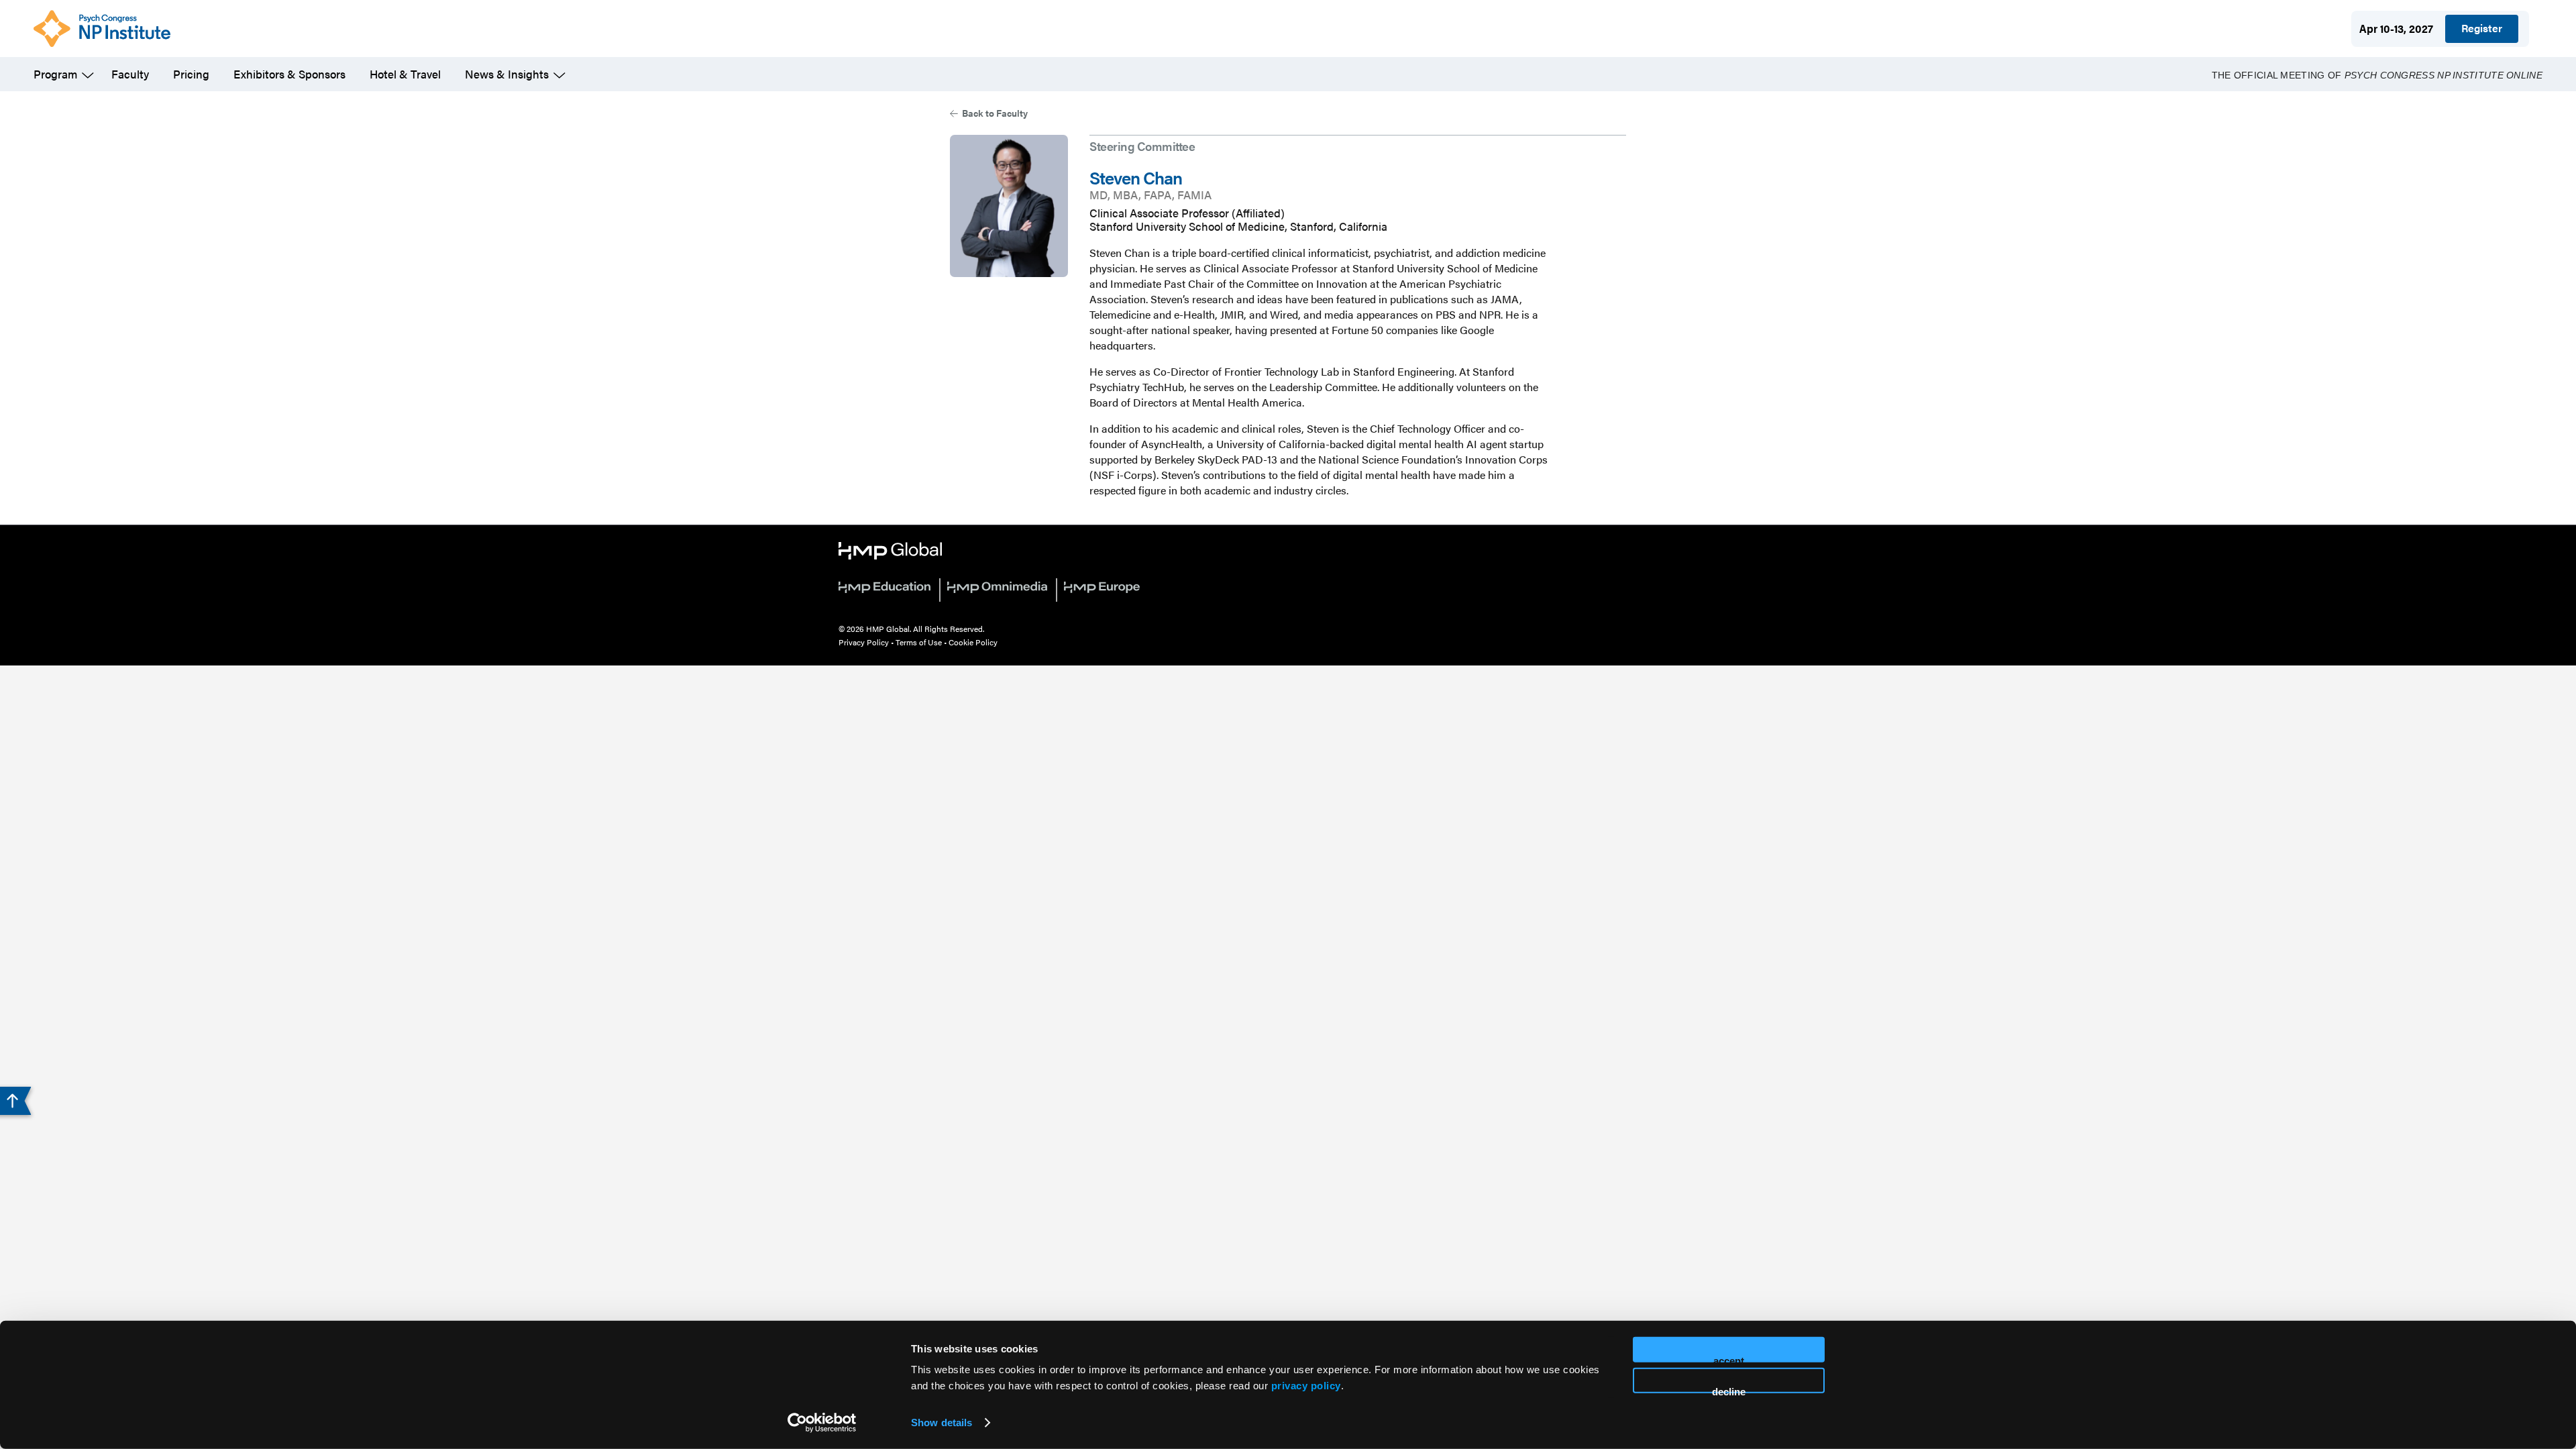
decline (1729, 1389)
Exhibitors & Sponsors (289, 74)
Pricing (191, 74)
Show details (942, 1423)
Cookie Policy (973, 642)
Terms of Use (919, 642)
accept (1729, 1359)
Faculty (130, 74)
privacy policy (1306, 1386)
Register (2482, 28)
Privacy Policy (864, 642)
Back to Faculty (995, 113)
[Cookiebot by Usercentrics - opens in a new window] (822, 1423)
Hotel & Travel (405, 74)
